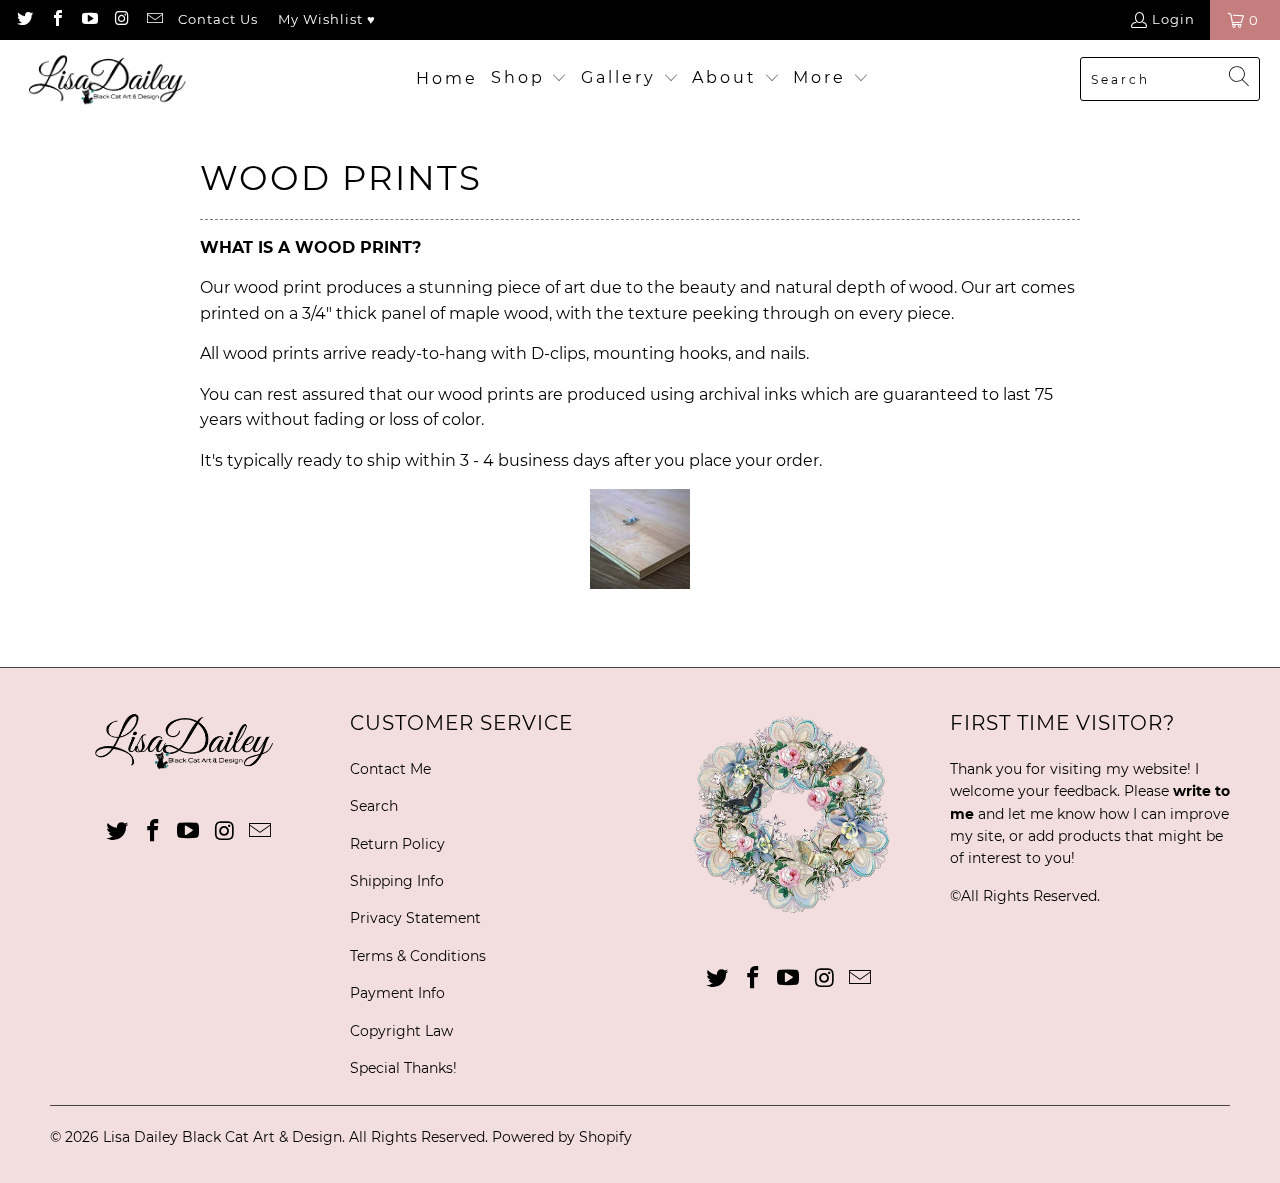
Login (1173, 19)
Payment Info (397, 993)
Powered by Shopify (562, 1137)
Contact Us (218, 19)
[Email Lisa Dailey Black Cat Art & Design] (154, 20)
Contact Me (390, 769)
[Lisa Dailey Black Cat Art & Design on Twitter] (24, 20)
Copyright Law (401, 1031)
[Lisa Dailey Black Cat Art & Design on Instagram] (121, 20)
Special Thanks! (403, 1068)
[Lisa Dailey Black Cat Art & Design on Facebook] (56, 20)
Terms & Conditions (418, 956)
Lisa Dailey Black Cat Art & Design (222, 1137)
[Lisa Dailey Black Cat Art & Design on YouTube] (89, 20)
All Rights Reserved (1029, 896)
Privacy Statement (415, 918)
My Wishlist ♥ (327, 19)
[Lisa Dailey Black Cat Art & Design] (112, 79)
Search (374, 806)
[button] (529, 79)
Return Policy (397, 844)
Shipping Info (397, 881)
